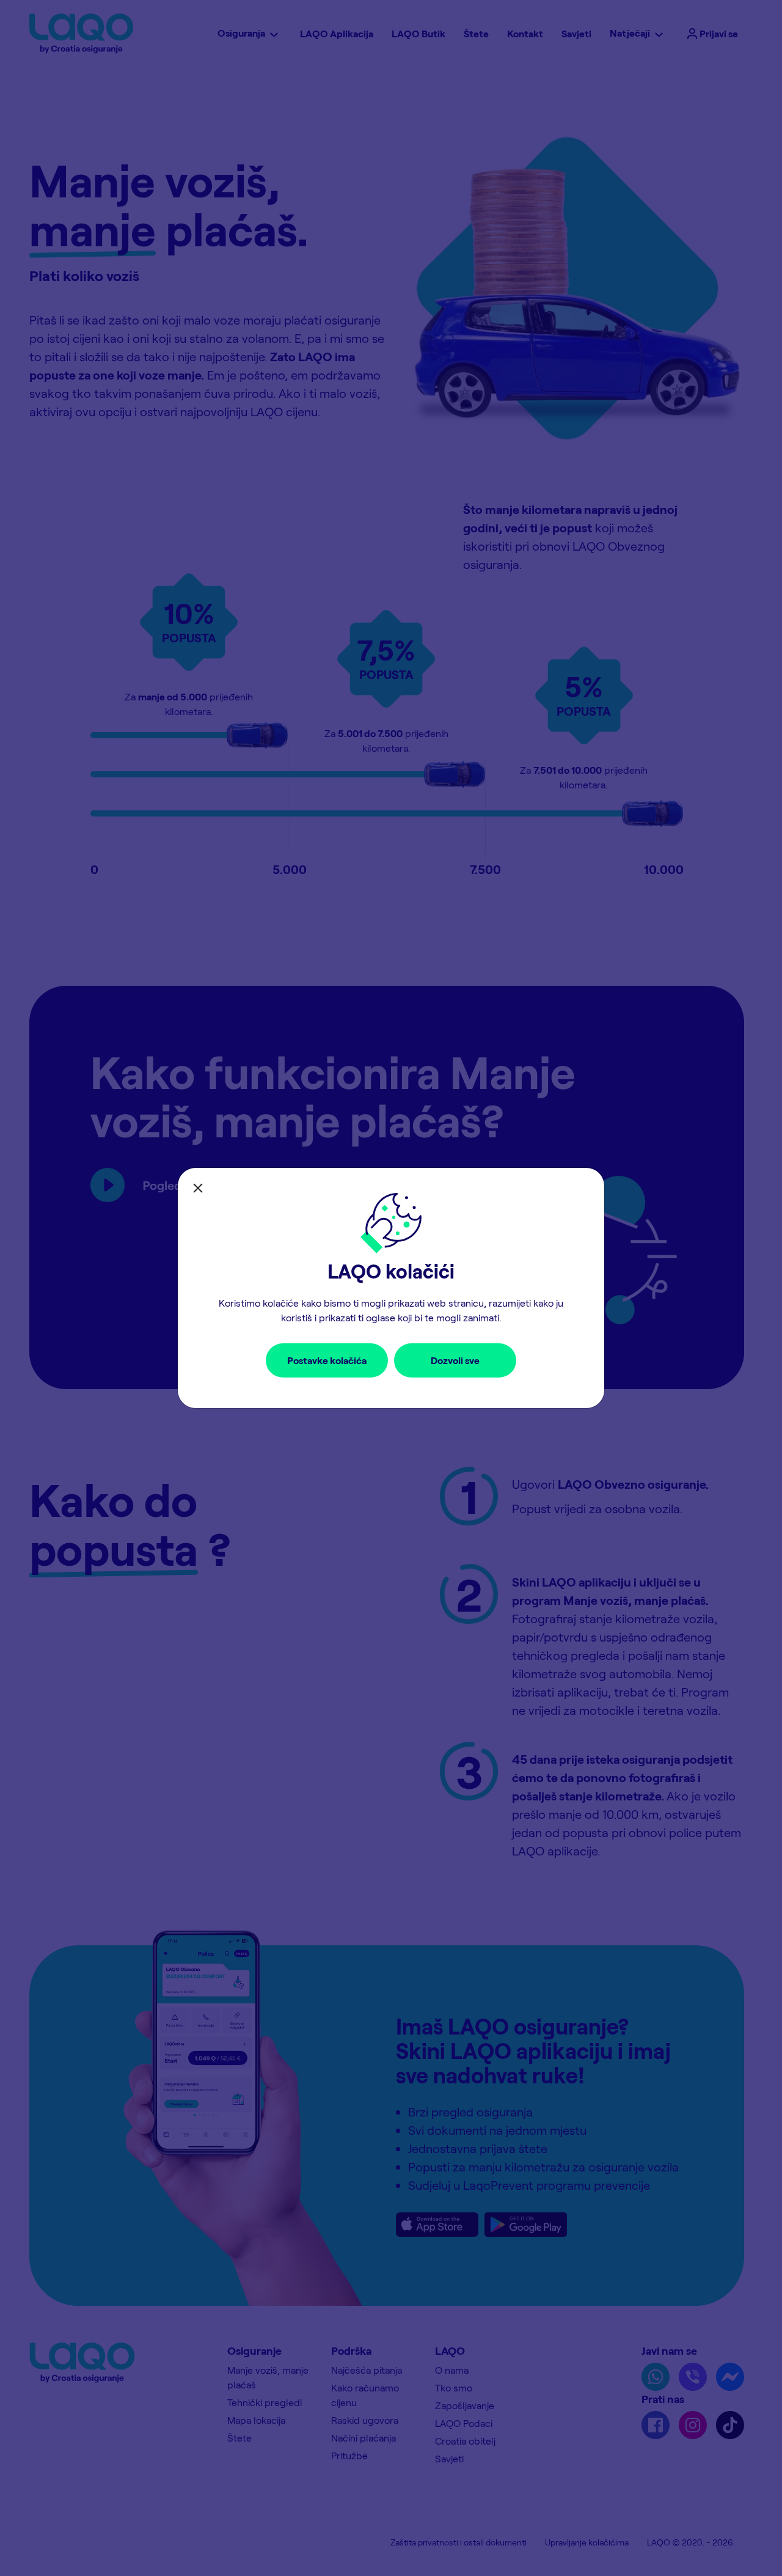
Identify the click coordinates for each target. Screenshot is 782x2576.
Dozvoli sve (455, 1360)
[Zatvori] (198, 1188)
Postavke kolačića (327, 1360)
